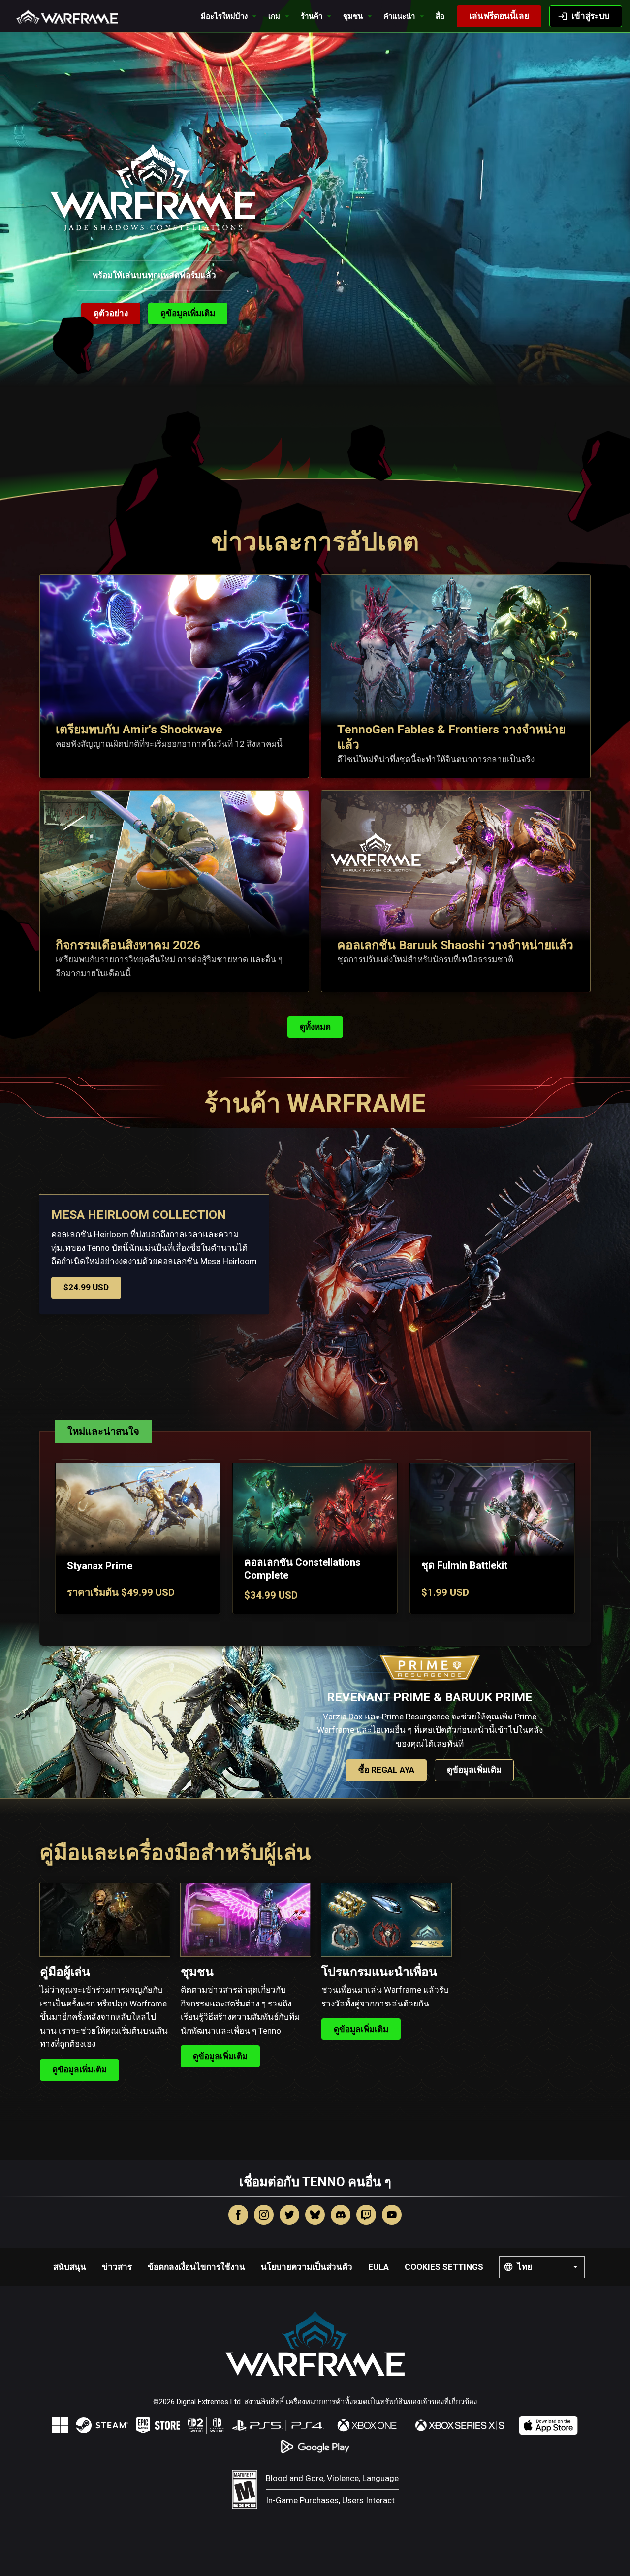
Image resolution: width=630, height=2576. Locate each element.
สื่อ (440, 16)
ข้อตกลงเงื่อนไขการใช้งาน (196, 2267)
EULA (378, 2267)
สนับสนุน (70, 2267)
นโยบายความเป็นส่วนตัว (307, 2267)
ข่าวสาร (117, 2267)
